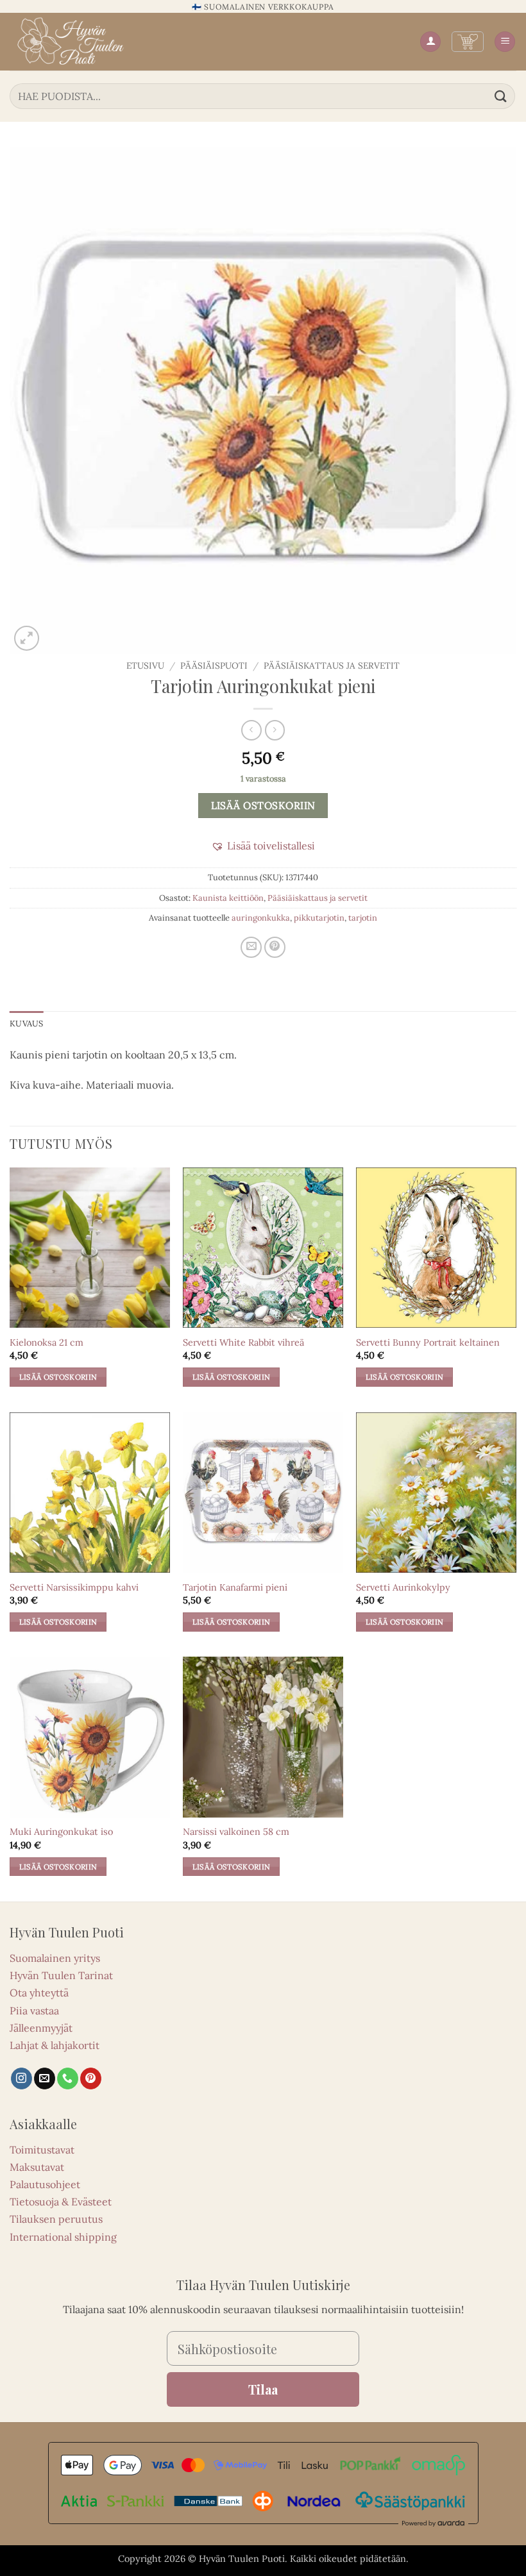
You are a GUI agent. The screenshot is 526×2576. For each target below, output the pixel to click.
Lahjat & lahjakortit (55, 2045)
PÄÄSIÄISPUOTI (214, 665)
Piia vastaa (34, 2011)
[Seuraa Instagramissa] (21, 2078)
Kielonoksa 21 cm (47, 1342)
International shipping (63, 2237)
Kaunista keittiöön (228, 898)
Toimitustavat (42, 2150)
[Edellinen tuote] (275, 730)
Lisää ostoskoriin (263, 805)
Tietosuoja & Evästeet (61, 2202)
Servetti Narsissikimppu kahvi (74, 1587)
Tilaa (263, 2389)
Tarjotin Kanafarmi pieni (235, 1587)
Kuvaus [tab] (27, 1024)
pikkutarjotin (319, 918)
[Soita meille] (68, 2078)
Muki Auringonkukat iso (61, 1832)
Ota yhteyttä (39, 1993)
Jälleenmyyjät (41, 2028)
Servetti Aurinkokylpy (403, 1587)
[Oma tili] (430, 42)
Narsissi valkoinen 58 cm (236, 1832)
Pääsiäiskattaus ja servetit (332, 665)
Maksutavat (37, 2167)
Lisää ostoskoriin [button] (58, 1377)
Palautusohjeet (45, 2184)
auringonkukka (261, 918)
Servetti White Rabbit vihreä (243, 1342)
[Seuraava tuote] (251, 730)
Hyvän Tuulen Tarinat (61, 1975)
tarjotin (363, 918)
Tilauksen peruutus (56, 2219)
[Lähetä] (501, 96)
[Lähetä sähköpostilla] (251, 947)
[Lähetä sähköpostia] (45, 2078)
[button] (468, 42)
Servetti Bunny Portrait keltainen (428, 1342)
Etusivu (145, 665)
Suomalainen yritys (55, 1958)
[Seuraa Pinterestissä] (91, 2078)
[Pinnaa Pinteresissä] (275, 947)
